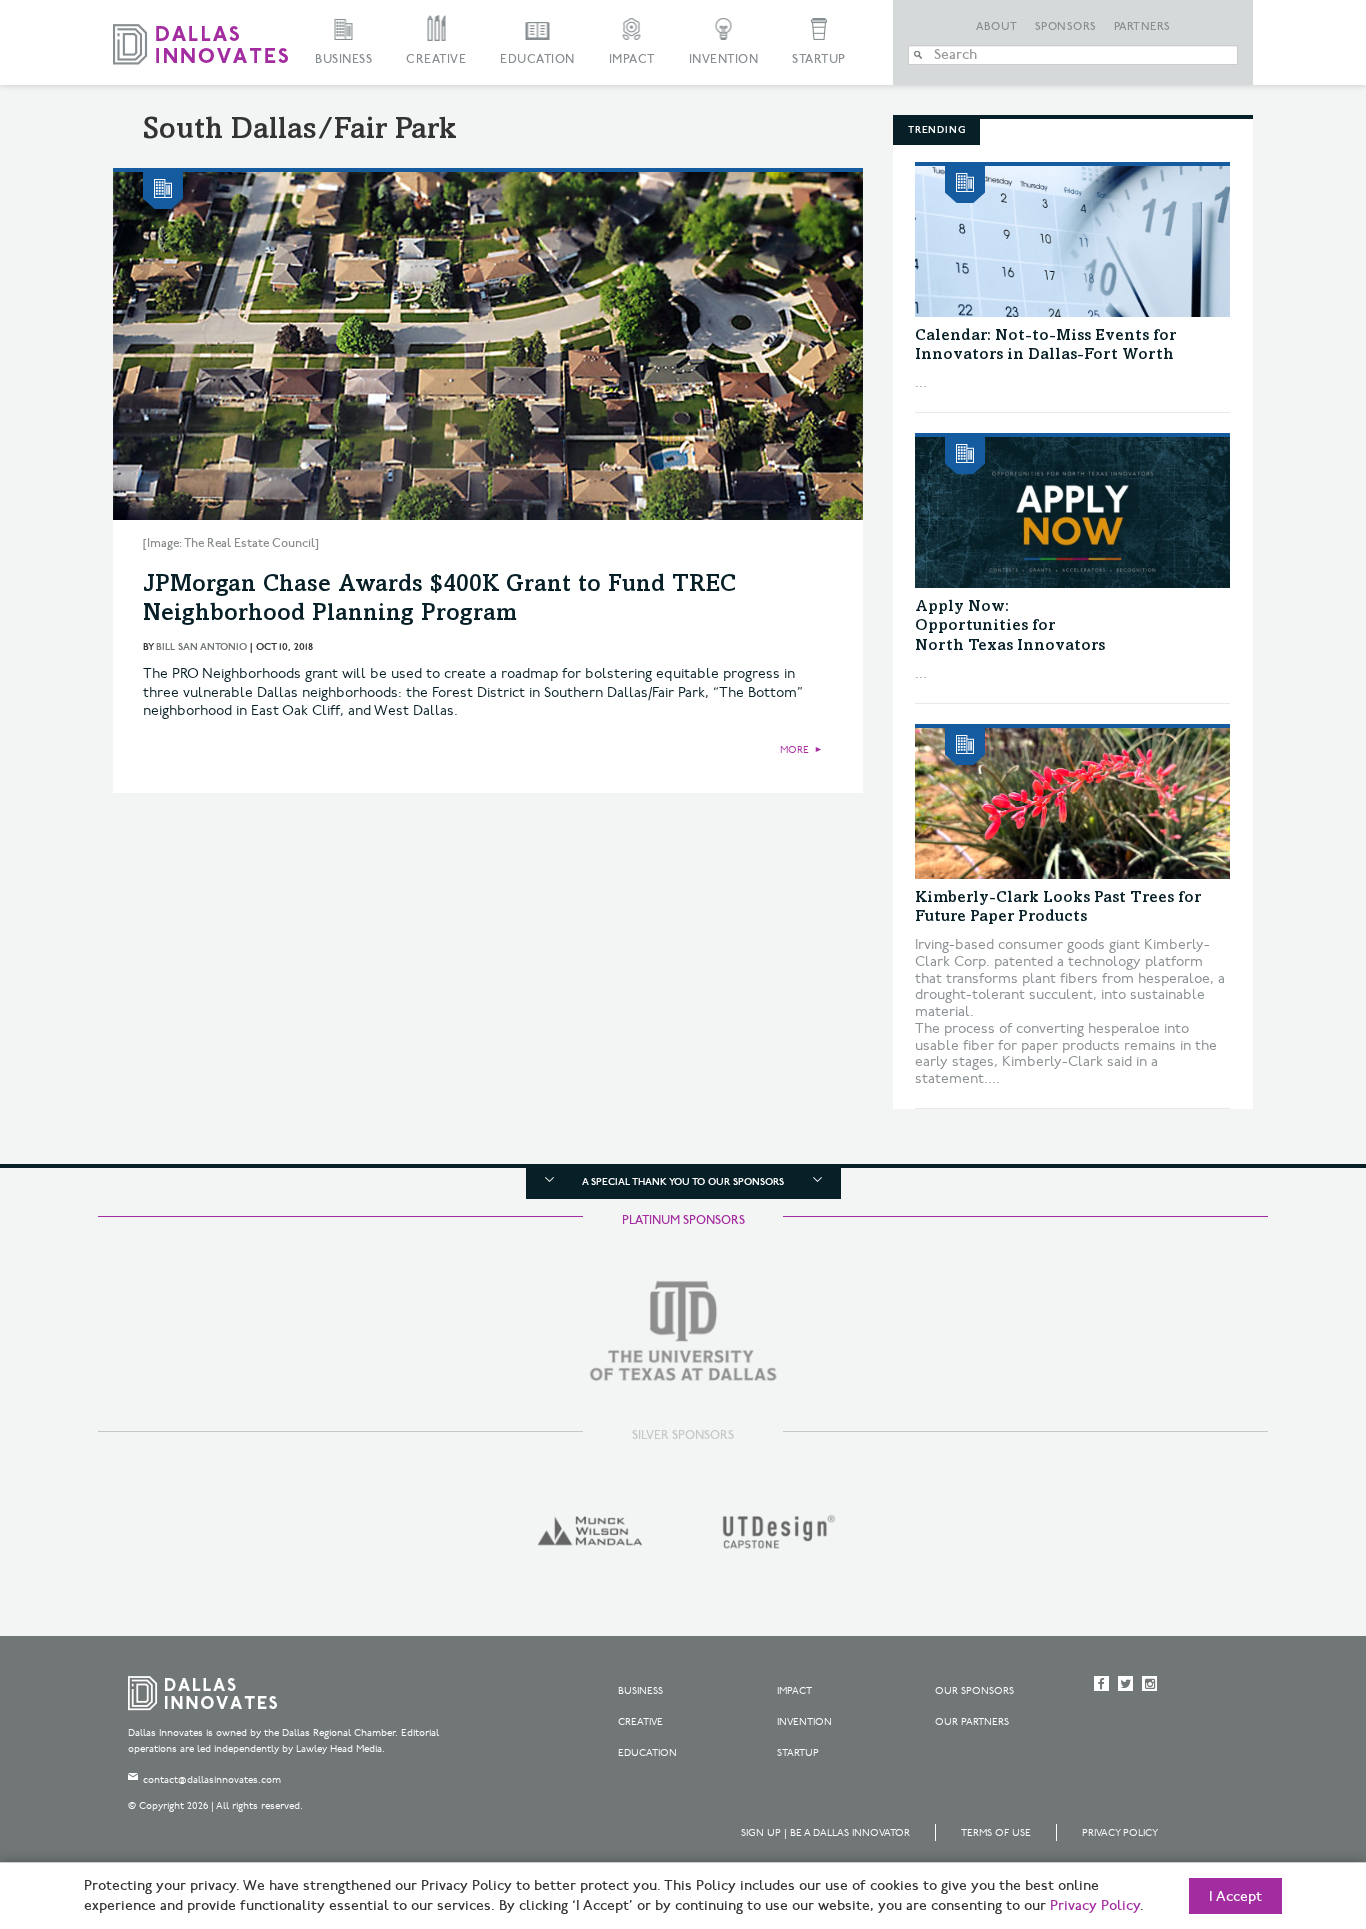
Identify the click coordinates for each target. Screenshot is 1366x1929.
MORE (794, 750)
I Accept (1235, 1897)
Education (537, 59)
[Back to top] (1287, 1802)
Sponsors (1066, 27)
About (997, 27)
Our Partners (972, 1722)
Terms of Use (996, 1833)
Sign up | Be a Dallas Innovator (825, 1833)
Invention (724, 59)
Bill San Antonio (201, 647)
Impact (632, 59)
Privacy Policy (1120, 1833)
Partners (1142, 27)
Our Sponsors (974, 1691)
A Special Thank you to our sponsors (683, 1182)
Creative (436, 59)
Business (343, 59)
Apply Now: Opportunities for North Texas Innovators (1010, 626)
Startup (819, 59)
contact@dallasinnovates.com (212, 1780)
